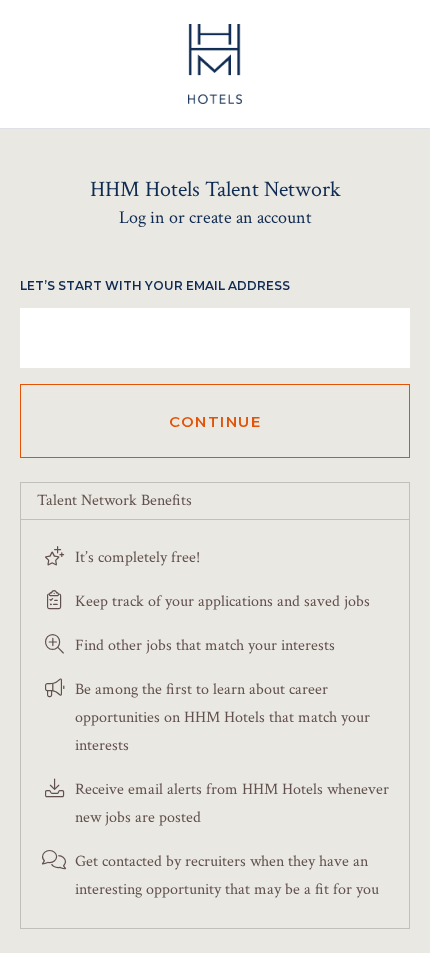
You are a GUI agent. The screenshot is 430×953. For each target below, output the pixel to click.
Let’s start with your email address (155, 285)
